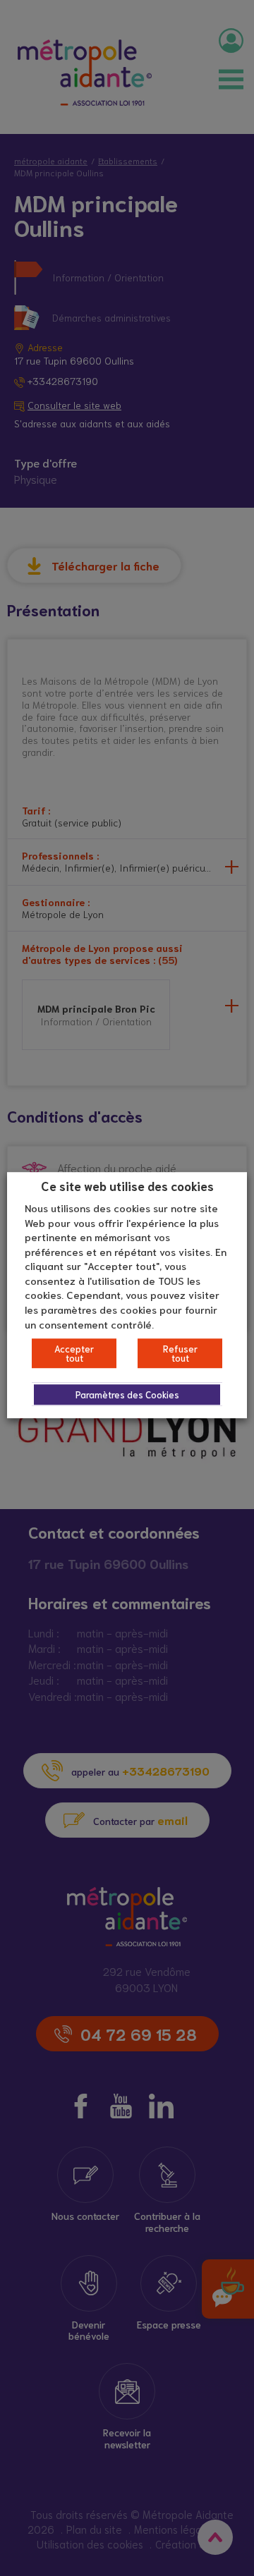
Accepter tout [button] (74, 1353)
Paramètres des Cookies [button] (127, 1394)
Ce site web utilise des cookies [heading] (127, 1185)
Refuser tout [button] (180, 1353)
